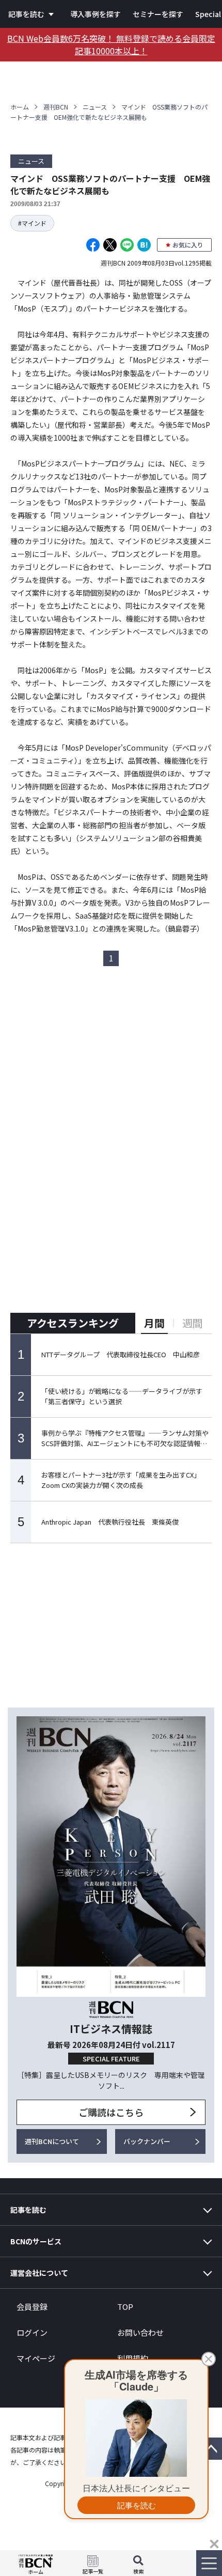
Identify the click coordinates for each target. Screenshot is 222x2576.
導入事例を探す (96, 14)
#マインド (32, 223)
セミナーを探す (158, 14)
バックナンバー (147, 2141)
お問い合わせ (140, 2332)
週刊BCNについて (52, 2141)
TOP (125, 2307)
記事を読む (26, 14)
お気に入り (188, 245)
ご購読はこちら (111, 2112)
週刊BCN (56, 107)
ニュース (95, 107)
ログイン (32, 2332)
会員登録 (32, 2307)
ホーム (20, 107)
